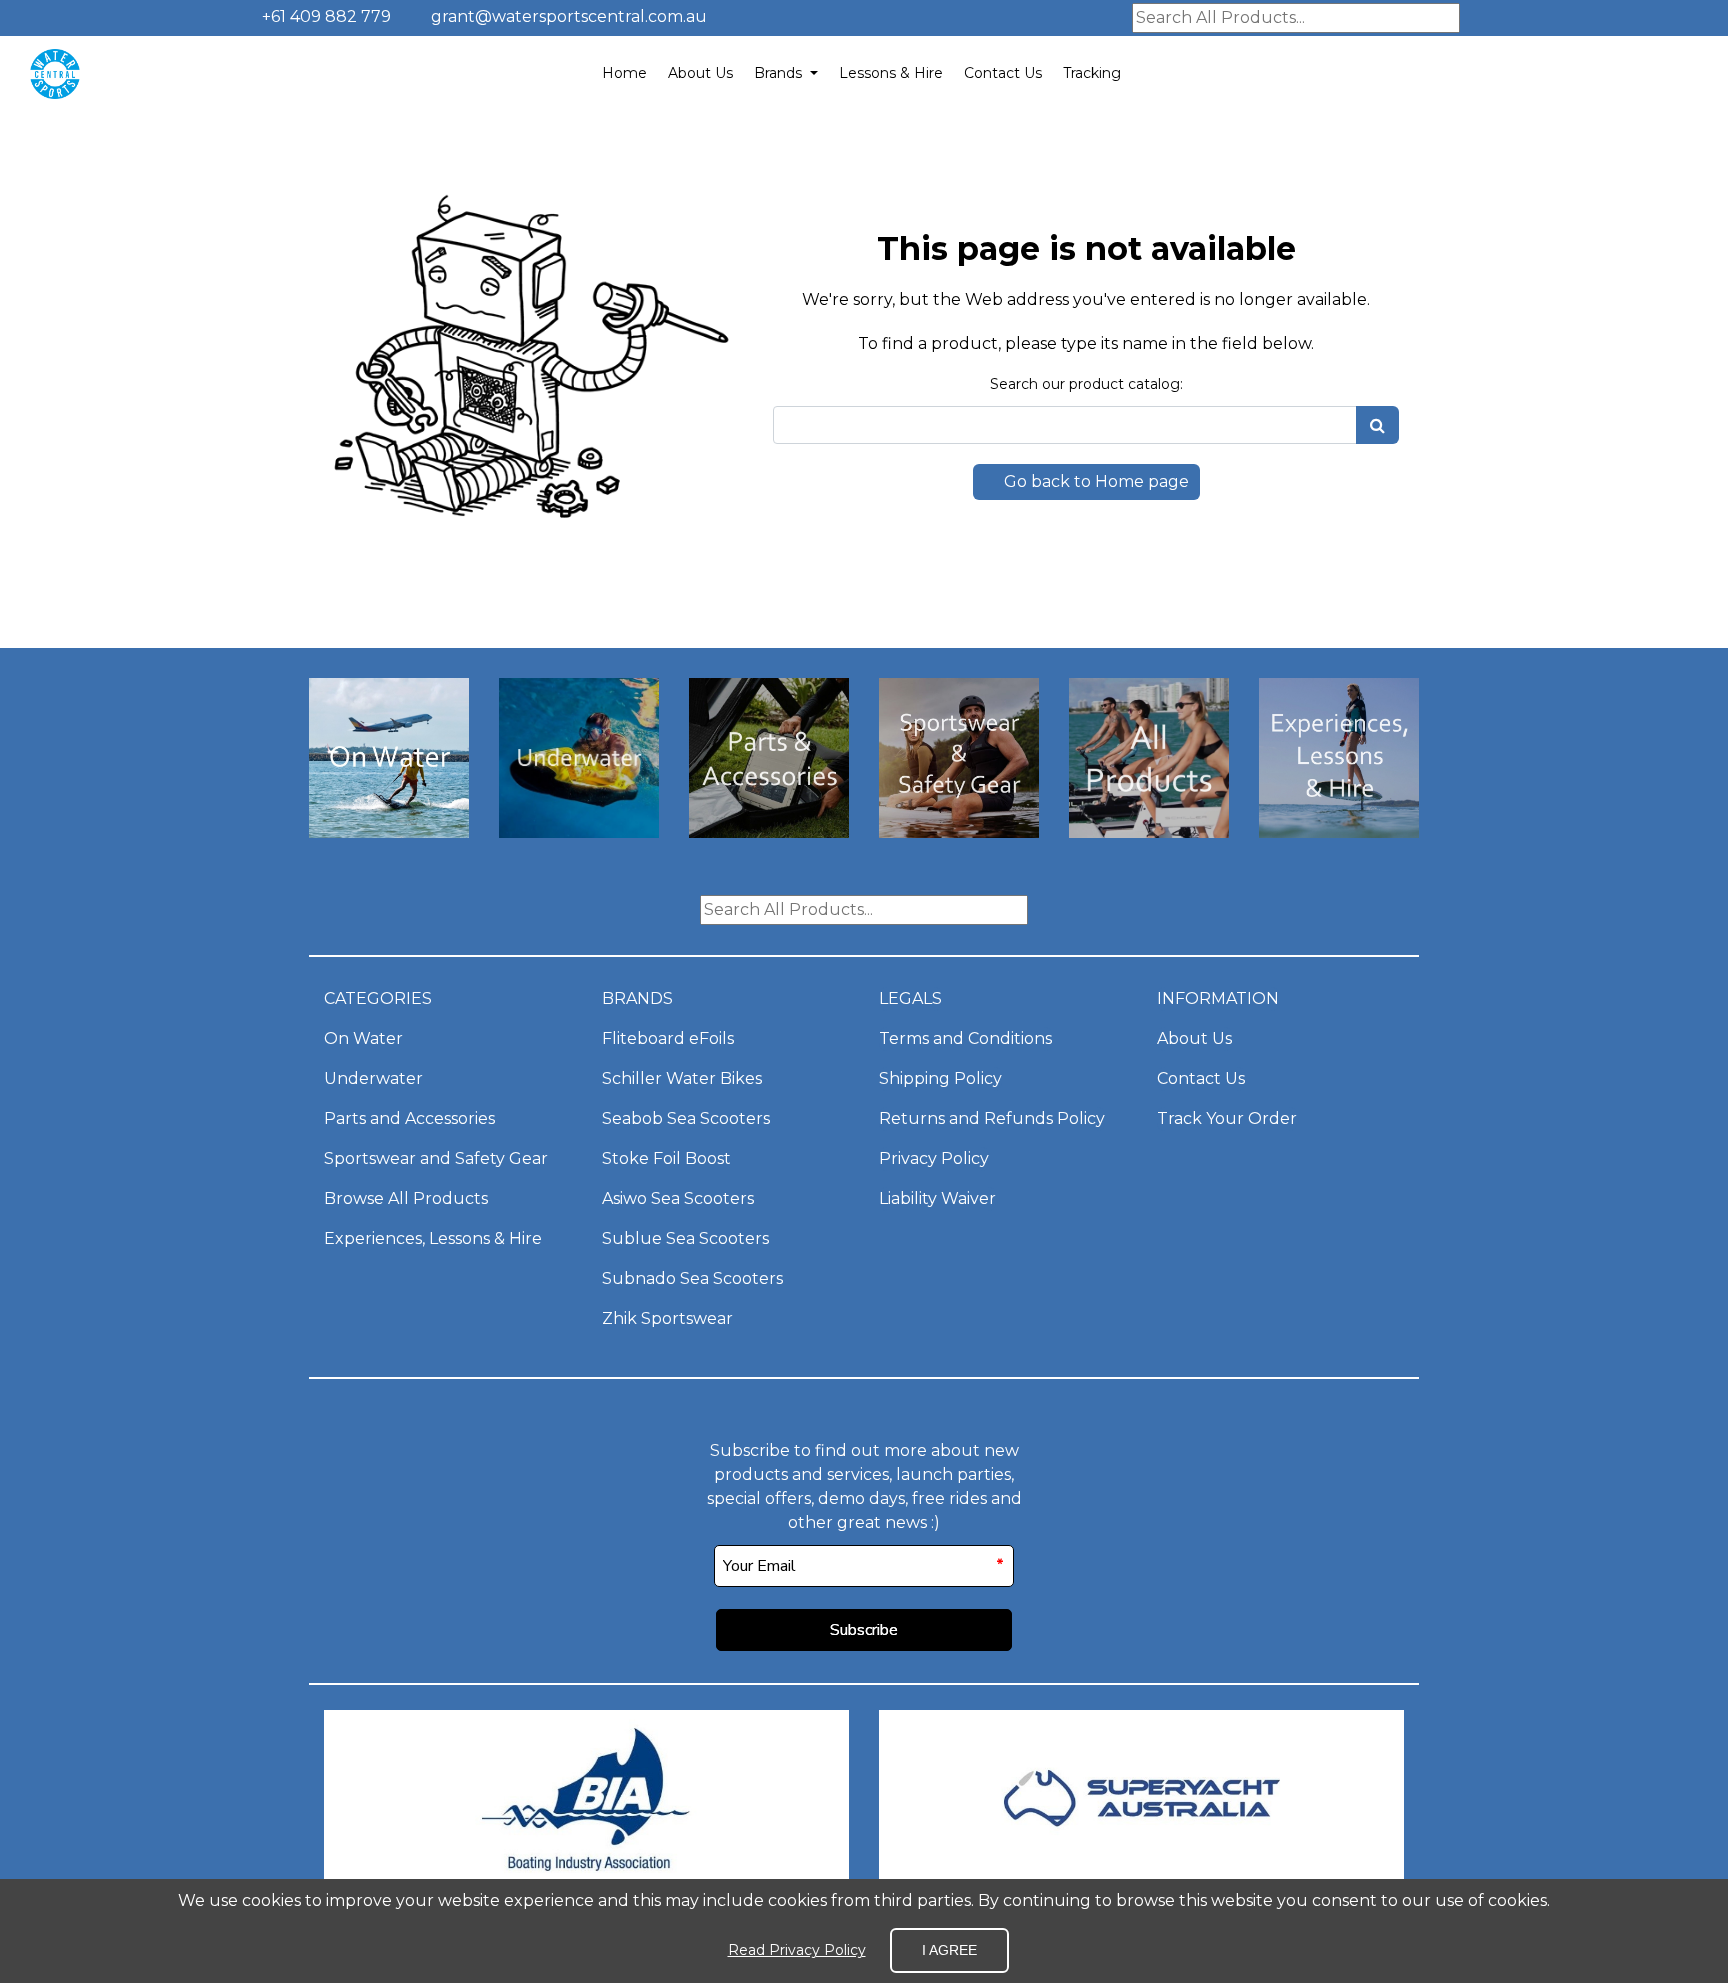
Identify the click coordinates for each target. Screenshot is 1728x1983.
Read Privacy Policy (797, 1950)
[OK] (1377, 425)
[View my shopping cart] (1624, 74)
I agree (949, 1950)
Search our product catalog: (1086, 384)
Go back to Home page (1094, 481)
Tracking (1092, 73)
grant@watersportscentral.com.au (569, 16)
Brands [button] (780, 73)
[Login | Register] (1670, 73)
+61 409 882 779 (324, 16)
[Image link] (389, 832)
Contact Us (1003, 73)
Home (624, 73)
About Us (700, 73)
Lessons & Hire (891, 73)
